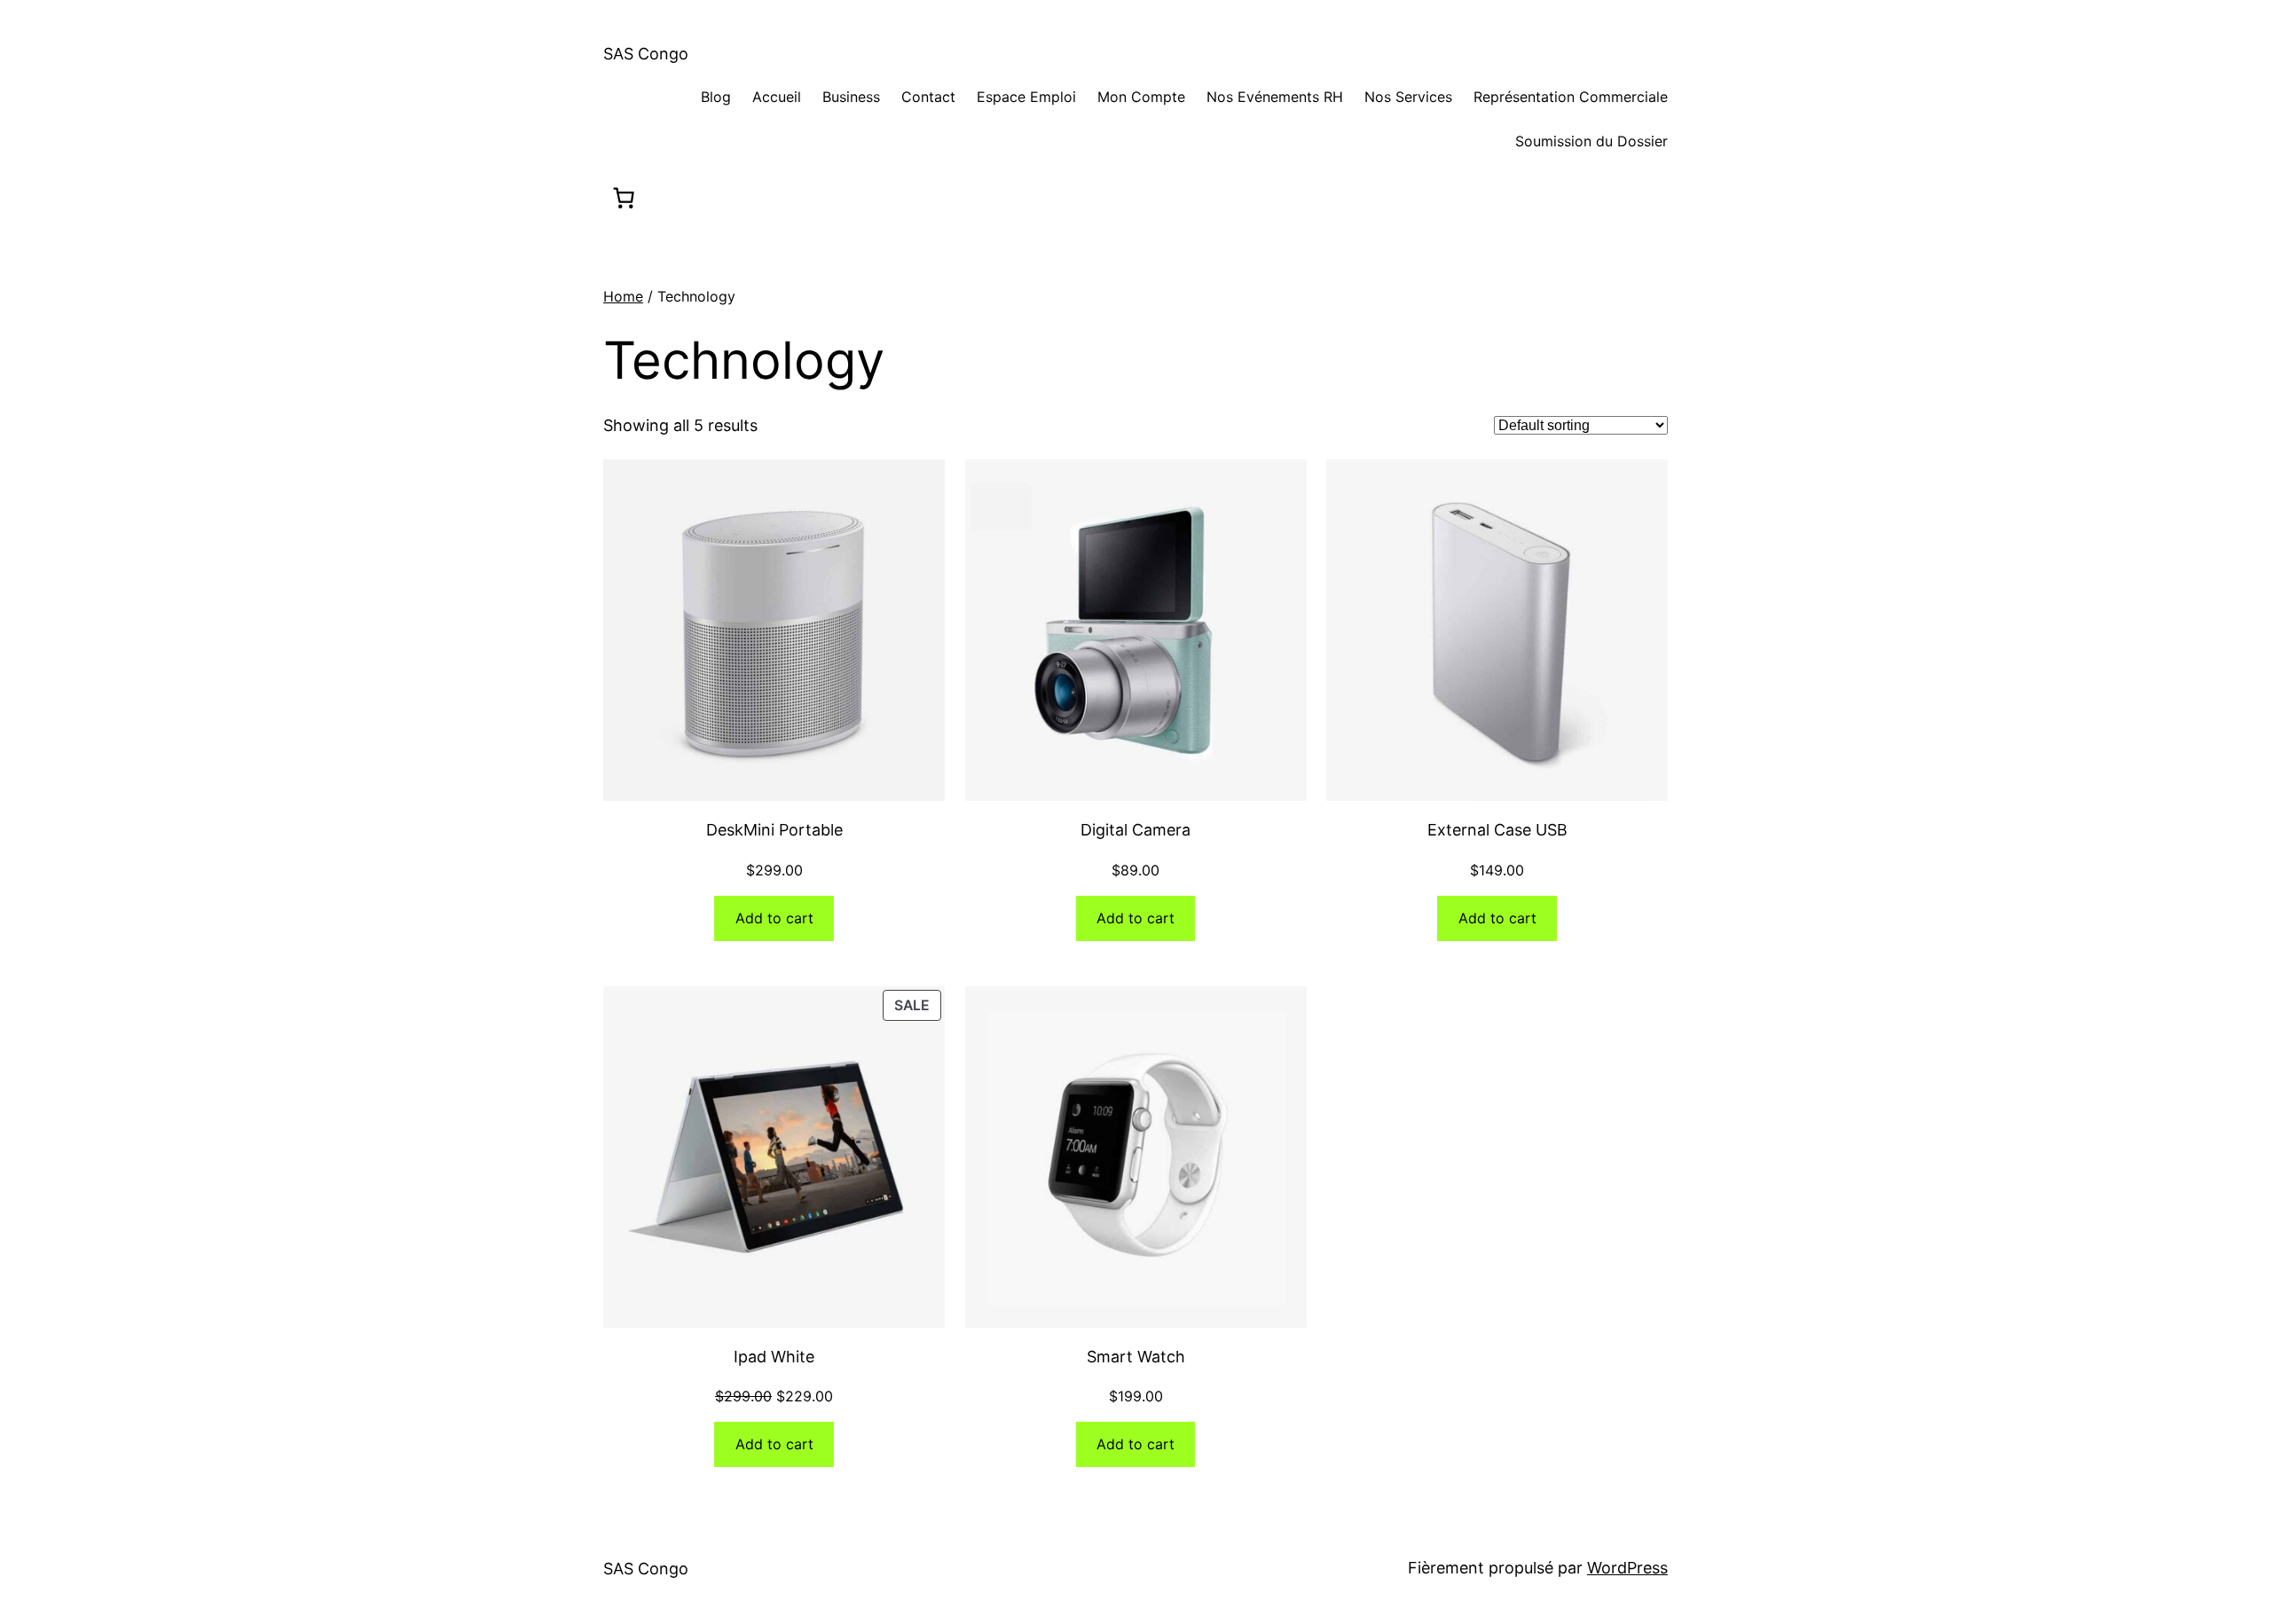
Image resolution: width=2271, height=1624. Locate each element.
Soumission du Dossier (1591, 141)
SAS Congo (646, 54)
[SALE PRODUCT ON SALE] (774, 1155)
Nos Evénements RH (1275, 97)
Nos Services (1408, 97)
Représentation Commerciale (1571, 97)
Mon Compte (1141, 97)
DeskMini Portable (774, 830)
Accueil (777, 97)
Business (851, 97)
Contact (928, 97)
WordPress (1627, 1568)
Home (623, 296)
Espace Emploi (1026, 97)
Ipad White (774, 1357)
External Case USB (1497, 830)
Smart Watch (1136, 1357)
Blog (714, 97)
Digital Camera (1135, 830)
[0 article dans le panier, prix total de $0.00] (623, 198)
